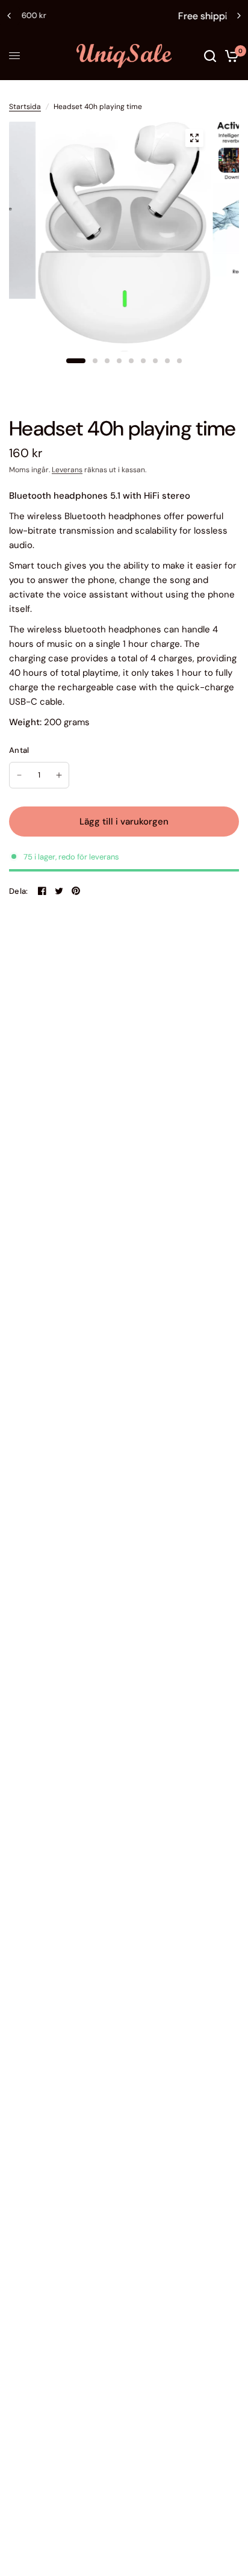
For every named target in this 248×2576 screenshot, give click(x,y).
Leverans (67, 470)
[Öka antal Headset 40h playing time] (59, 775)
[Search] (210, 56)
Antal (19, 750)
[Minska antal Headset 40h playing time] (19, 775)
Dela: (18, 891)
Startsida (25, 107)
